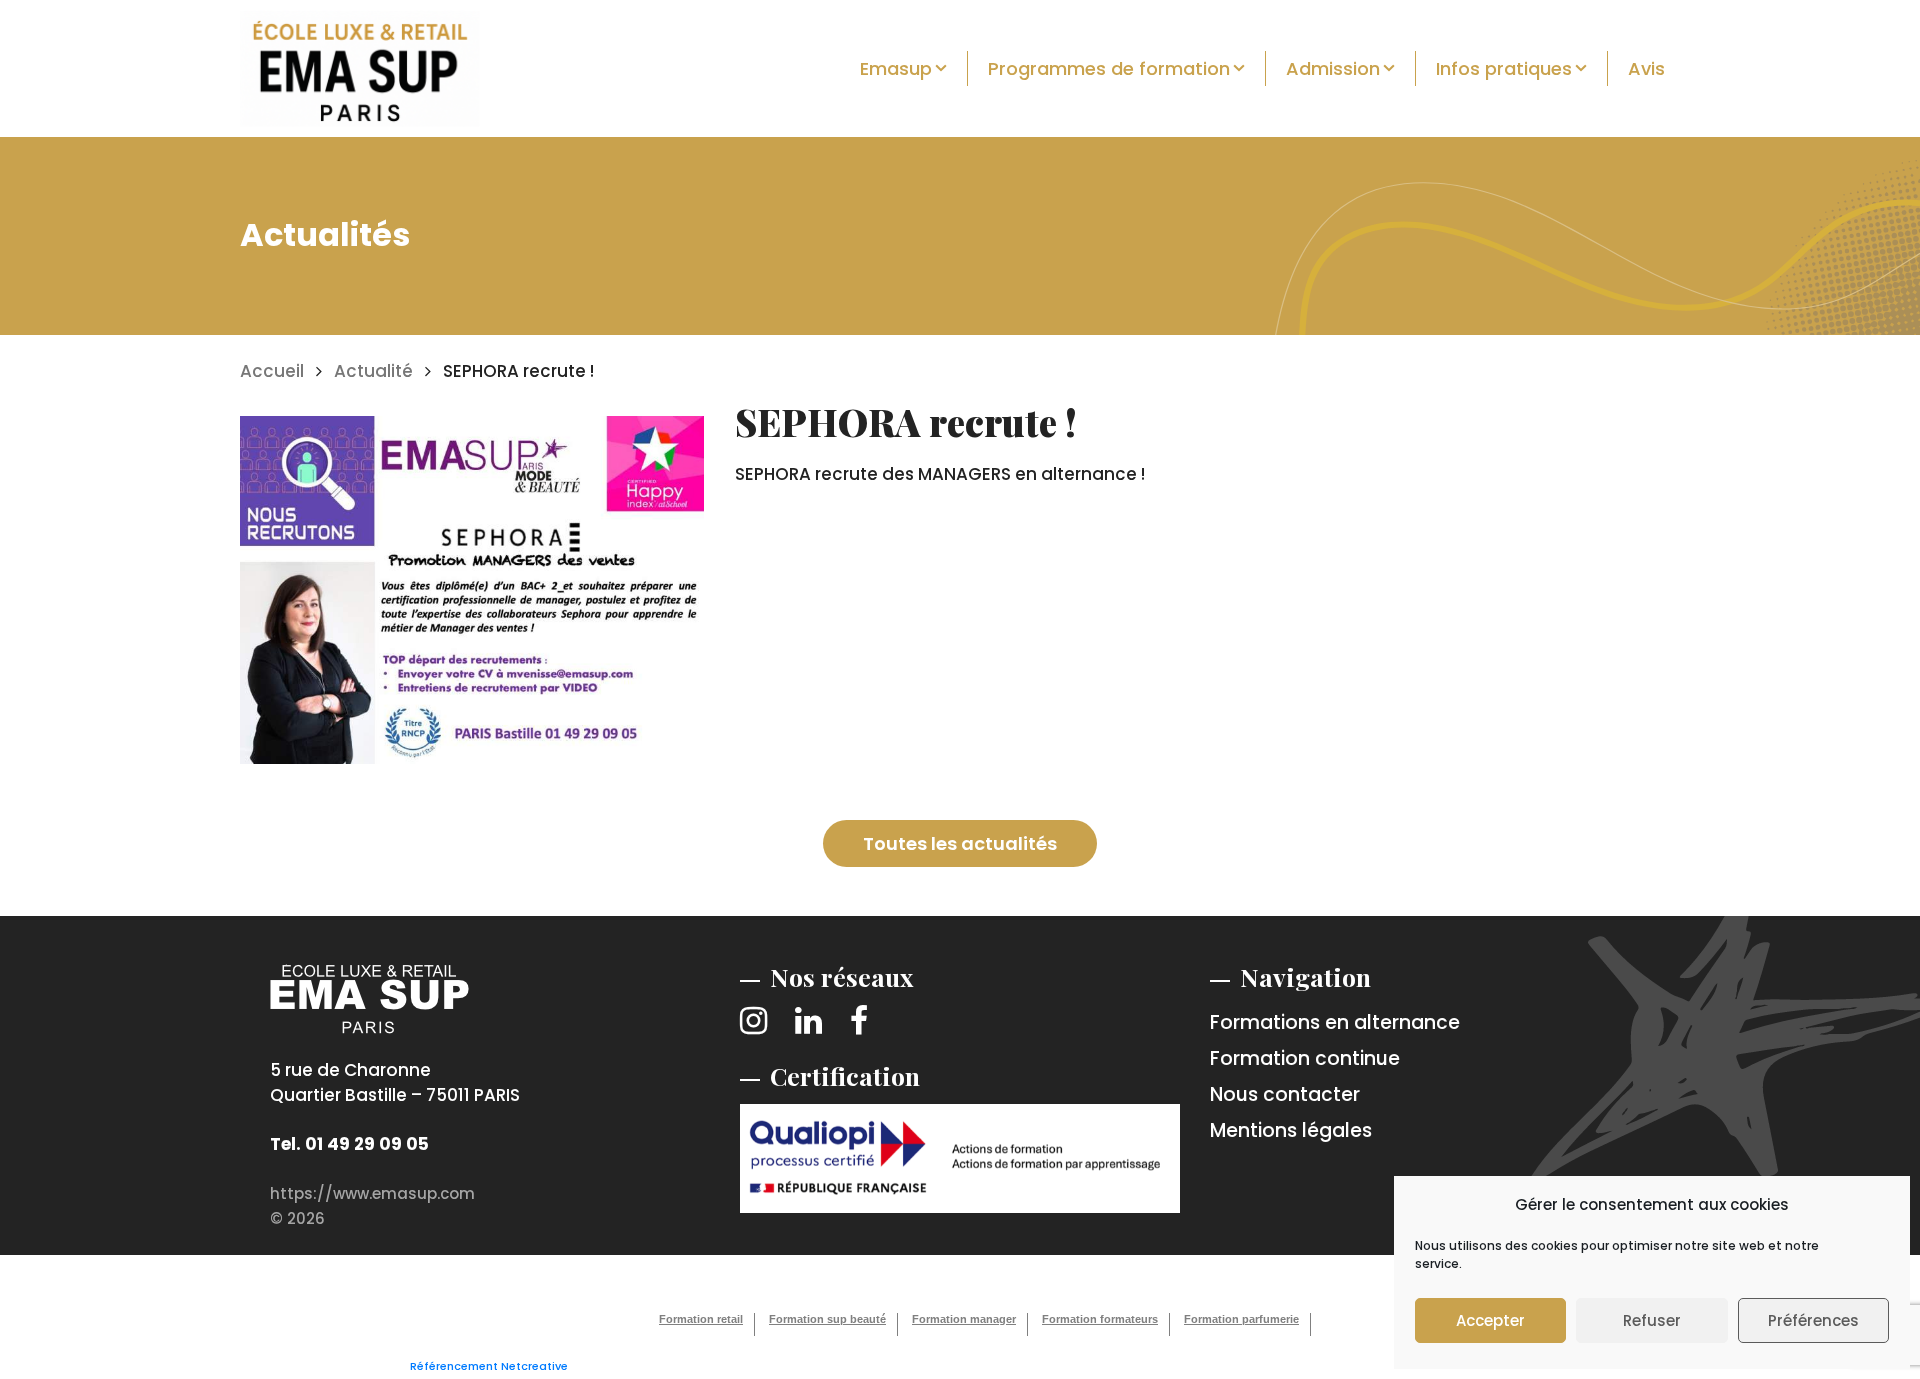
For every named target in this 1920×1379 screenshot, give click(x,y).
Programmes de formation (1109, 68)
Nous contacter (1285, 1094)
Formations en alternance (1335, 1022)
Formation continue (1305, 1058)
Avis (1646, 68)
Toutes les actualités (960, 843)
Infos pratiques (1504, 68)
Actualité (373, 371)
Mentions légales (1291, 1130)
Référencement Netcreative (489, 1366)
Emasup (896, 68)
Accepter (1490, 1320)
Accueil (272, 371)
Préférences (1813, 1320)
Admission (1333, 68)
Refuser (1652, 1320)
